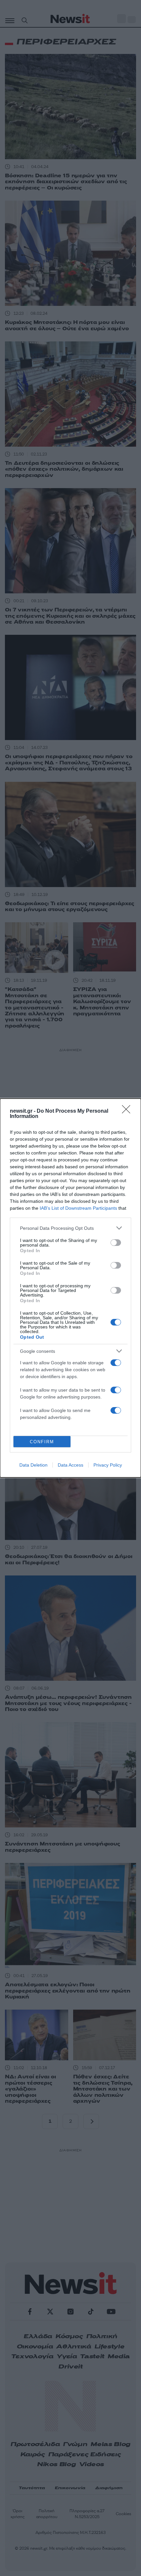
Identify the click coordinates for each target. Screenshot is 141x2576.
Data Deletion (33, 1465)
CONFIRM (42, 1442)
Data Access (70, 1465)
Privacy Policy (108, 1465)
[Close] (128, 1111)
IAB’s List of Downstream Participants (78, 1208)
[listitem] (70, 1228)
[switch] (116, 1243)
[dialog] (70, 1288)
